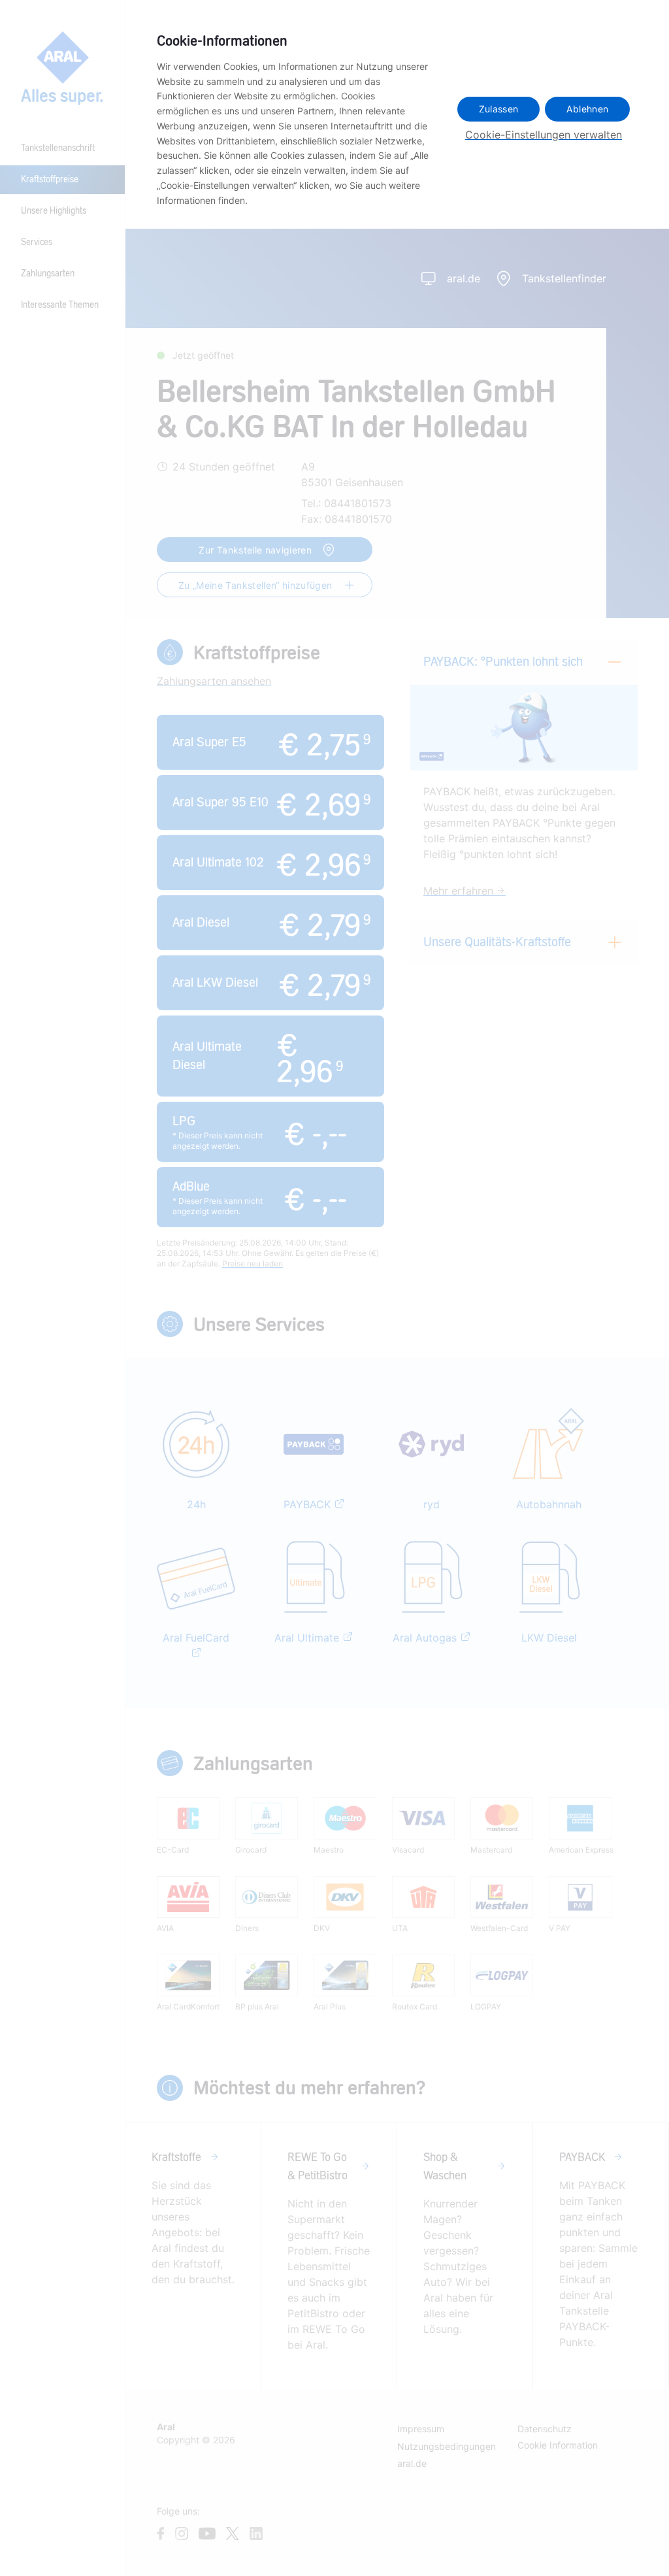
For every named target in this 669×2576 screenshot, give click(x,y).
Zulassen (499, 109)
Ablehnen (587, 109)
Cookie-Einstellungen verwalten (544, 135)
